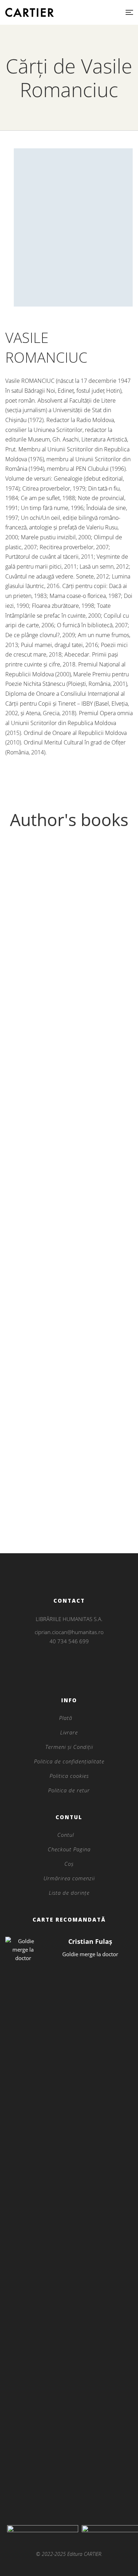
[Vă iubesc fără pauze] (69, 937)
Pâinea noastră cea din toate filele (69, 1472)
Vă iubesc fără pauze (69, 1044)
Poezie (69, 1033)
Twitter (69, 1675)
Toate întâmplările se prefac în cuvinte (69, 1258)
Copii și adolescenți (69, 1247)
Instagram (69, 1666)
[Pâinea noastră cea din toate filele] (69, 1365)
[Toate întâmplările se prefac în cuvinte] (69, 1151)
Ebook (69, 1461)
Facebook (60, 1675)
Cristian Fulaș (90, 1941)
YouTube (78, 1675)
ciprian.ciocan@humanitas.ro (69, 1632)
